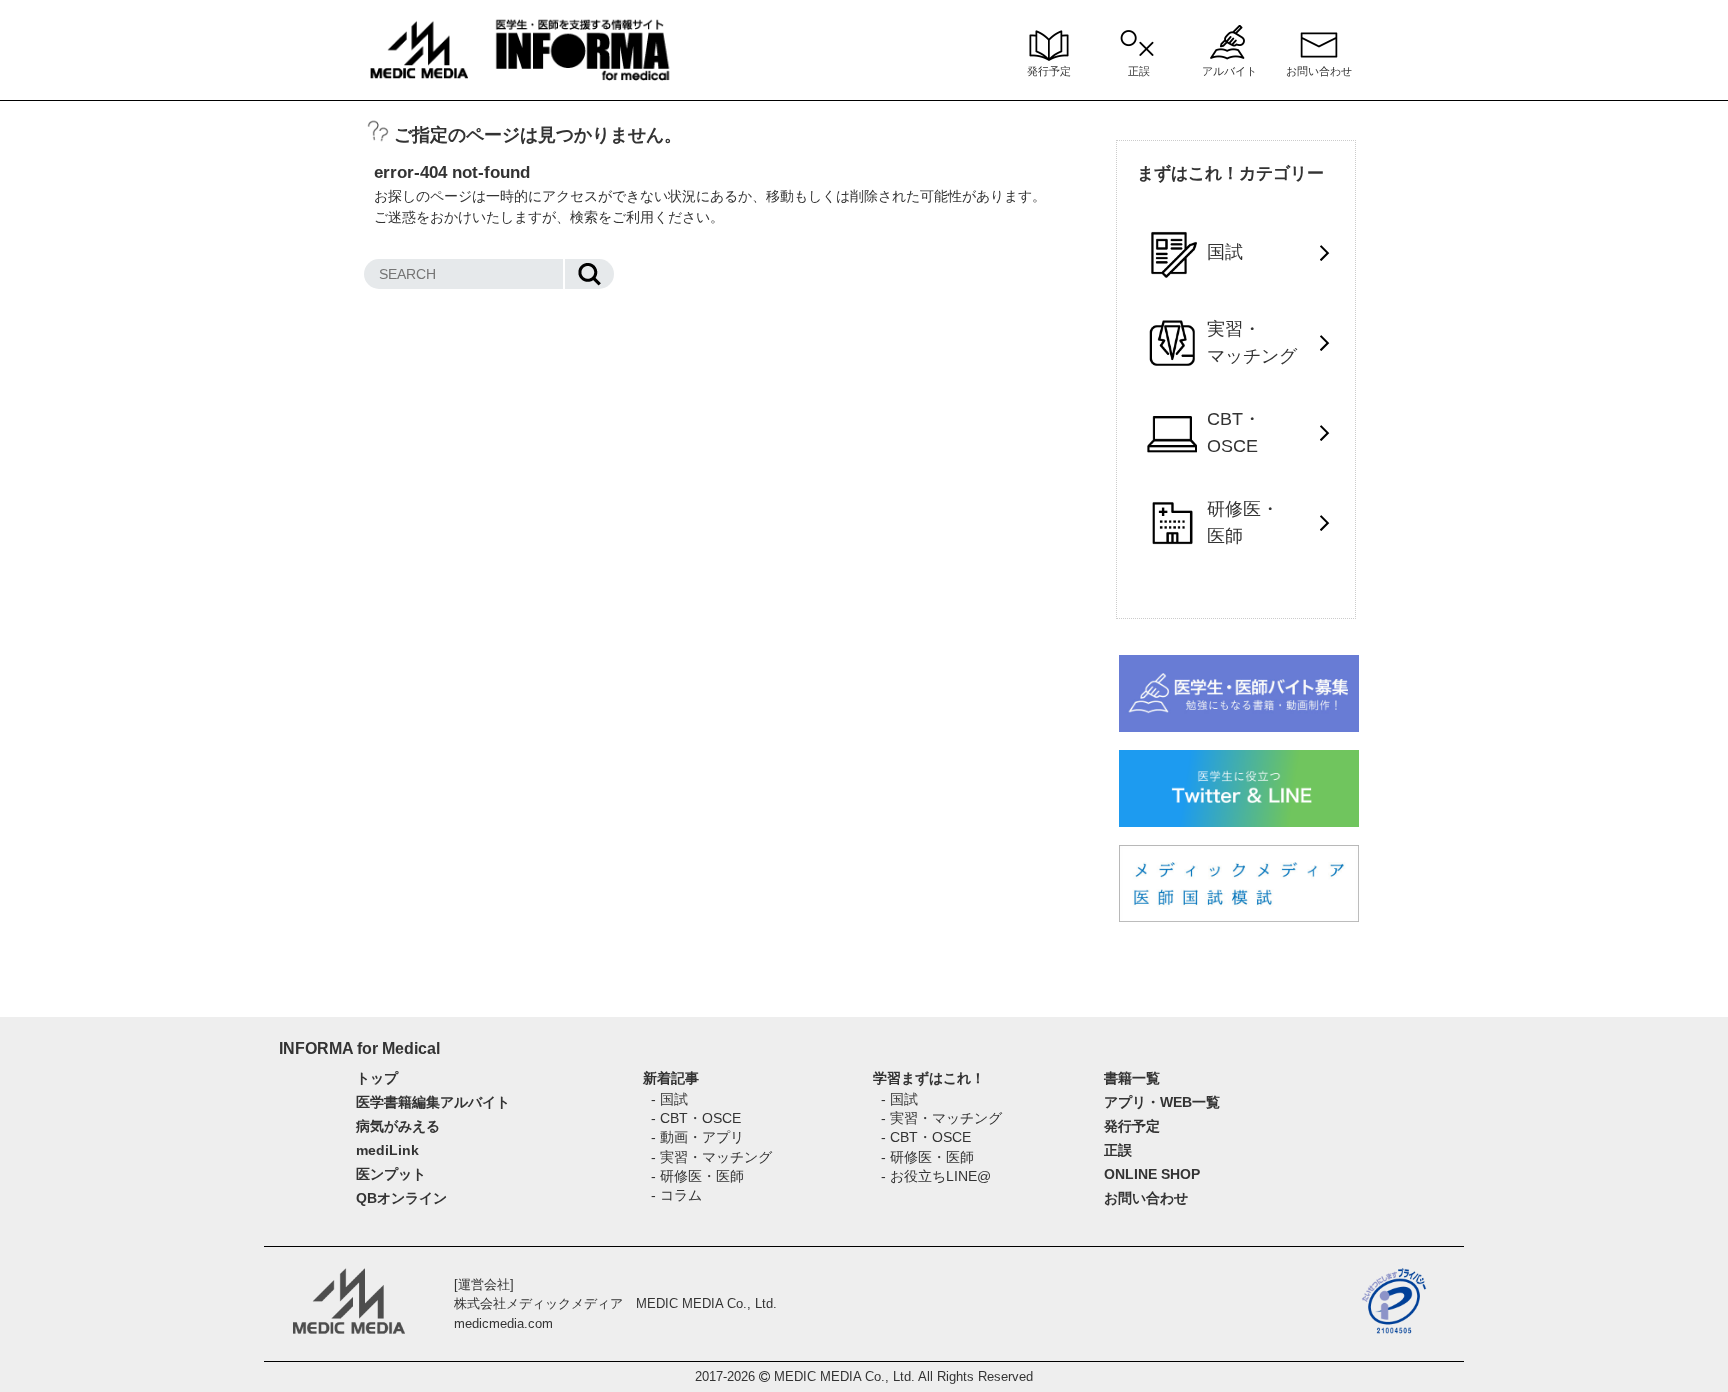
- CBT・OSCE (696, 1118)
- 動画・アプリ (697, 1137)
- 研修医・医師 (697, 1176)
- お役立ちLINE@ (936, 1176)
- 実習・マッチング (711, 1157)
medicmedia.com (503, 1323)
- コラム (676, 1195)
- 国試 (669, 1099)
